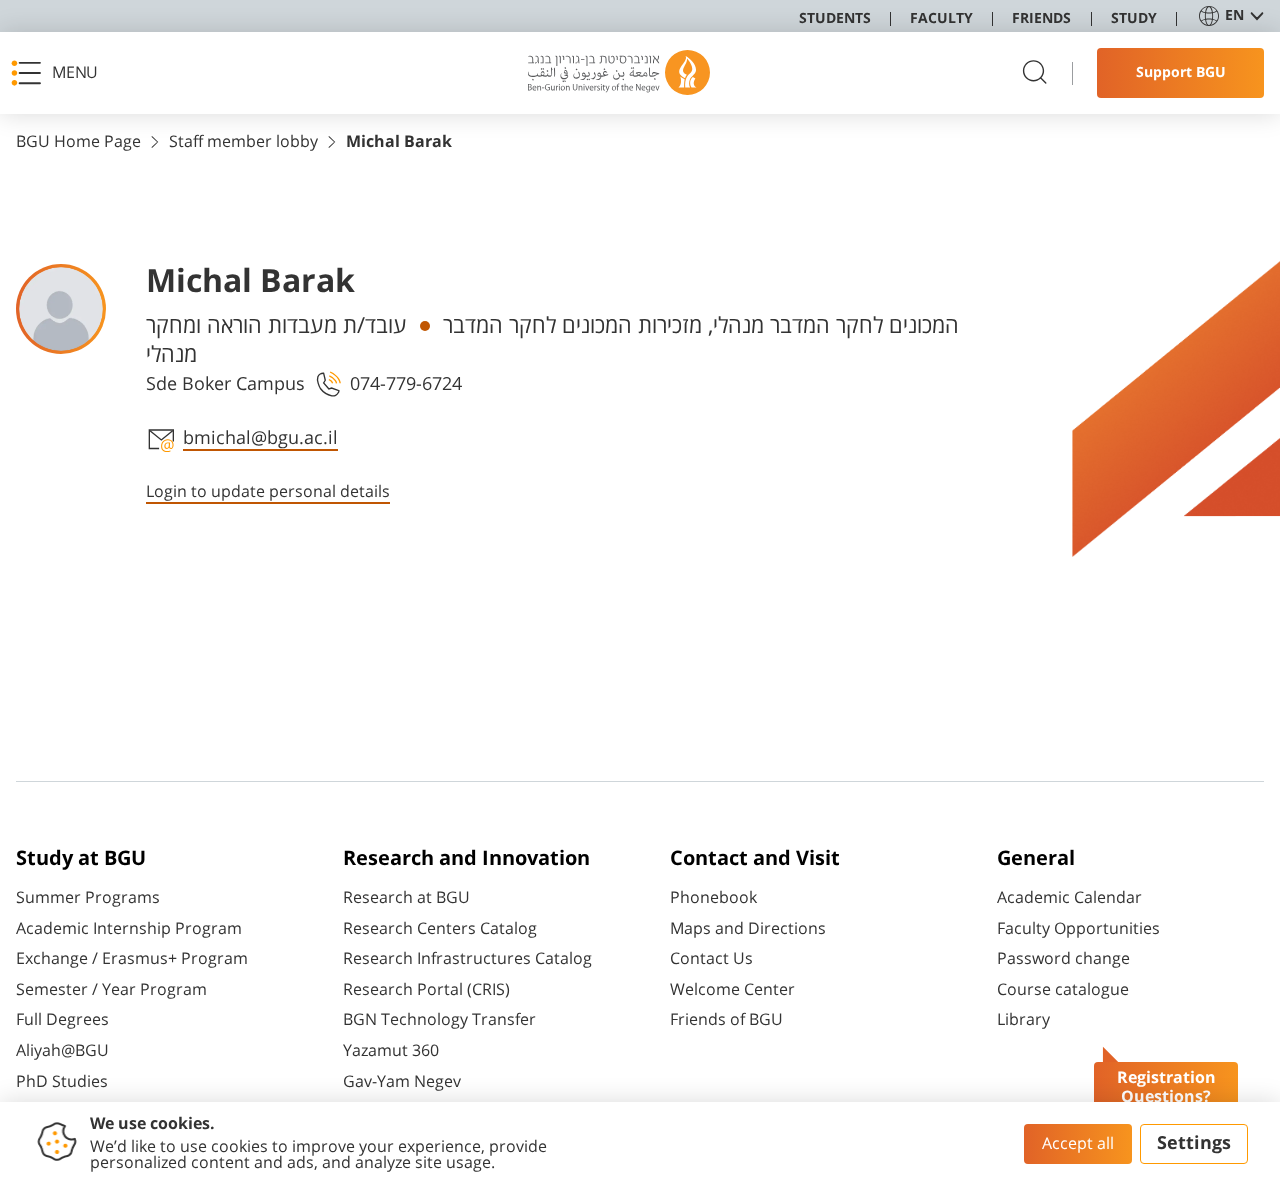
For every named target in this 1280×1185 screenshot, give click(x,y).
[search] (1035, 73)
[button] (61, 73)
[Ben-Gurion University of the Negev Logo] (619, 73)
